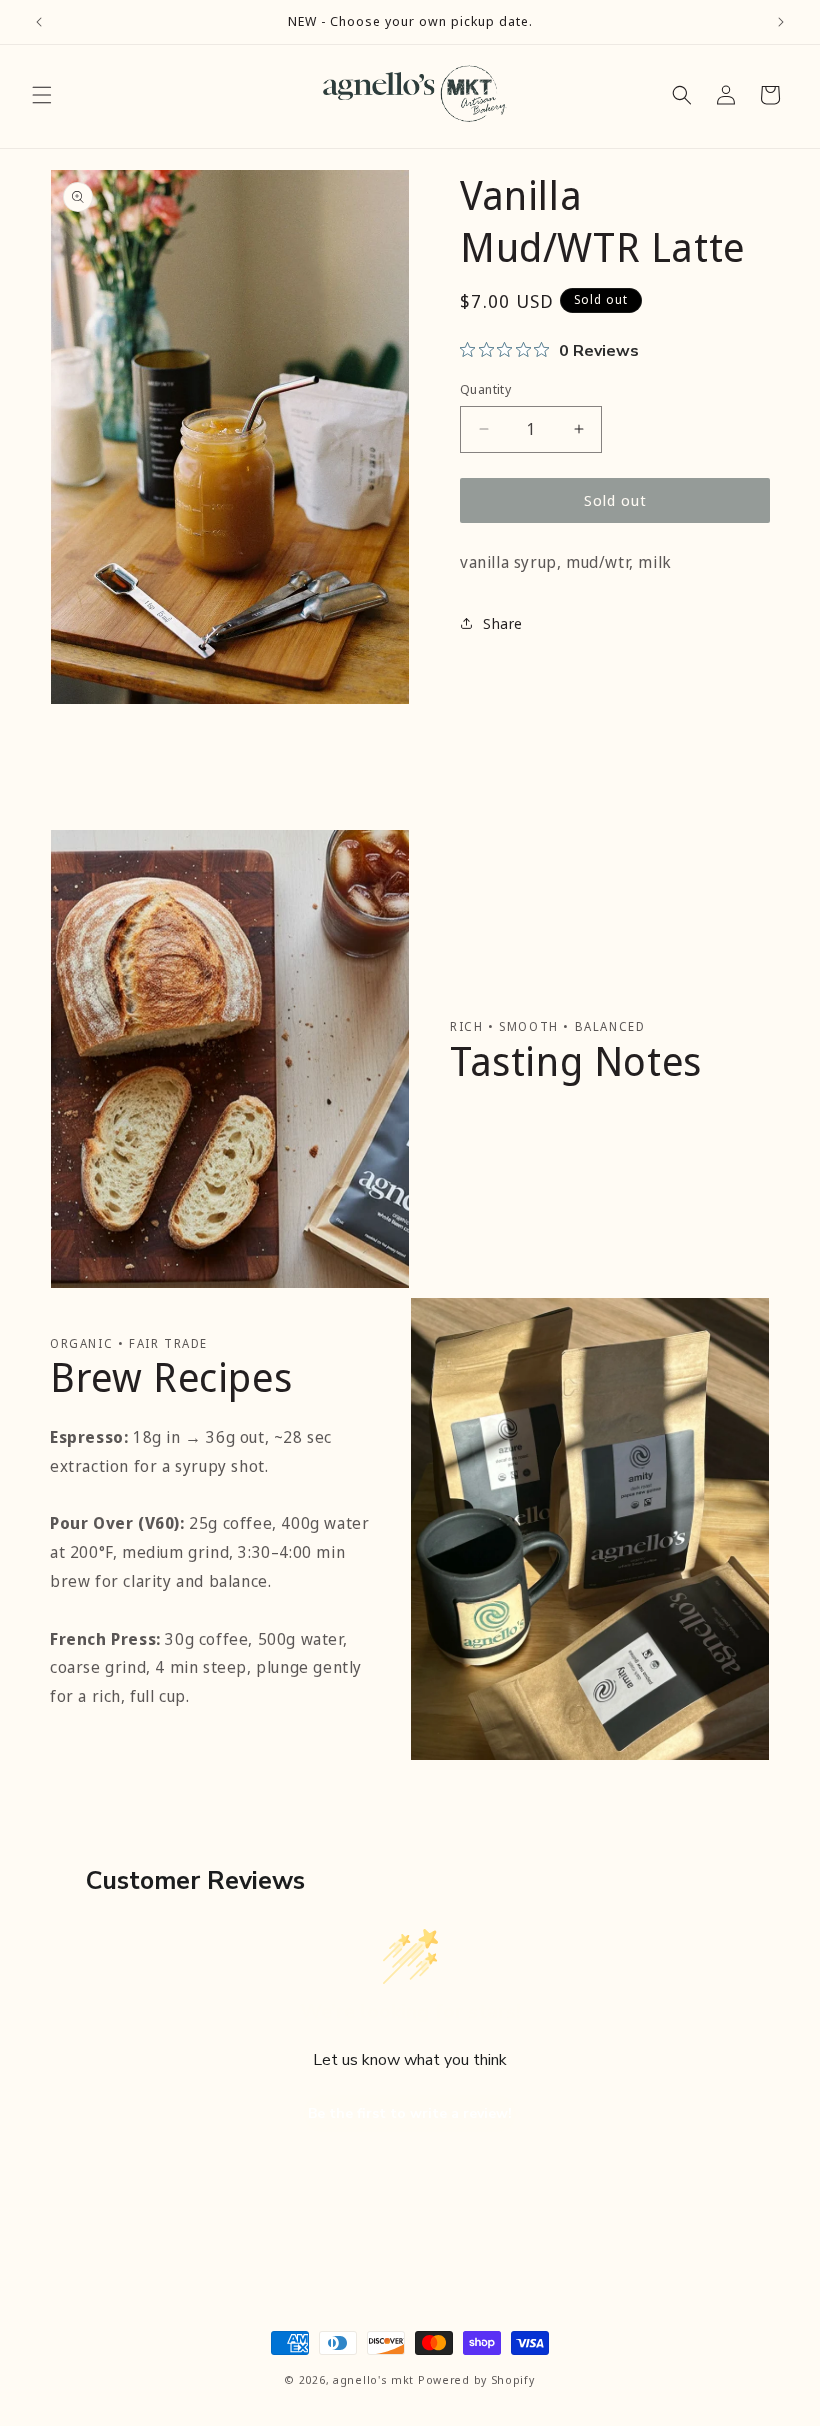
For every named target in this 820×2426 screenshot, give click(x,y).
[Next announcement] (781, 22)
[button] (42, 95)
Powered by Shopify (476, 2379)
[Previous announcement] (39, 22)
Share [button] (503, 623)
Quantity (485, 389)
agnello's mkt (373, 2379)
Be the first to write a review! (410, 2113)
